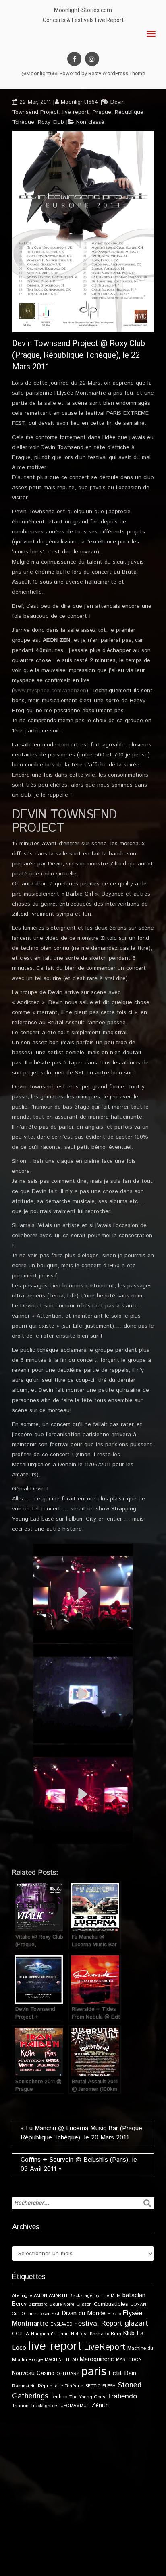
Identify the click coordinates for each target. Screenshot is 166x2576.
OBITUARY (68, 2374)
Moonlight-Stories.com (83, 10)
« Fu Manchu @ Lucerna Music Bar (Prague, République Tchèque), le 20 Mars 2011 (82, 2133)
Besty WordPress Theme (117, 73)
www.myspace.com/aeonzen (50, 691)
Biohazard (38, 2305)
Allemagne (22, 2296)
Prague (102, 112)
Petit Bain (122, 2373)
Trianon (20, 2406)
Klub (129, 2333)
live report (76, 112)
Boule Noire (62, 2304)
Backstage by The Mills (95, 2296)
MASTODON (129, 2360)
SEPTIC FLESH (101, 2386)
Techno (59, 2397)
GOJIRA (21, 2334)
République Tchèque (61, 2386)
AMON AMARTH (51, 2296)
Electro (114, 2314)
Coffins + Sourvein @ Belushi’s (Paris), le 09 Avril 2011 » (79, 2164)
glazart (137, 2323)
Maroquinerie (97, 2359)
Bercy (19, 2304)
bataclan (134, 2295)
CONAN (138, 2304)
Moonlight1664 (80, 102)
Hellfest (79, 2334)
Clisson (84, 2304)
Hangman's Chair (50, 2334)
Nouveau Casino (33, 2373)
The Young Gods (87, 2397)
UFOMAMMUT (75, 2406)
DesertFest (49, 2314)
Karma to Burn (106, 2334)
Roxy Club (51, 122)
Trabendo (122, 2396)
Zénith (100, 2406)
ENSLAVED (61, 2324)
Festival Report (98, 2324)
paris (94, 2372)
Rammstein (24, 2386)
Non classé (90, 122)
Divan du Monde (84, 2314)
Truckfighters (45, 2406)
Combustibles (111, 2304)
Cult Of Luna (24, 2314)
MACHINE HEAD (61, 2360)
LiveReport (105, 2347)
